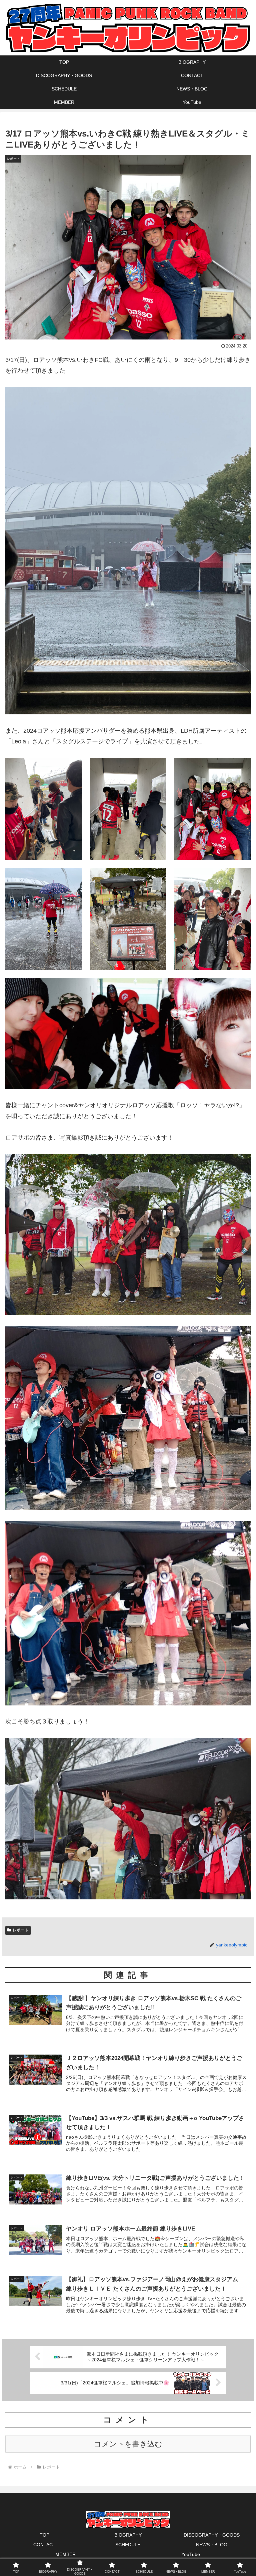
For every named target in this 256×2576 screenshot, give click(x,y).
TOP (44, 2535)
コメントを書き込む (128, 2444)
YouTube (191, 2554)
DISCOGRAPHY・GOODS (212, 2535)
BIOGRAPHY (128, 2535)
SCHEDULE (128, 2545)
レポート (21, 1930)
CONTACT (44, 2545)
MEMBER (65, 2554)
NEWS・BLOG (212, 2545)
